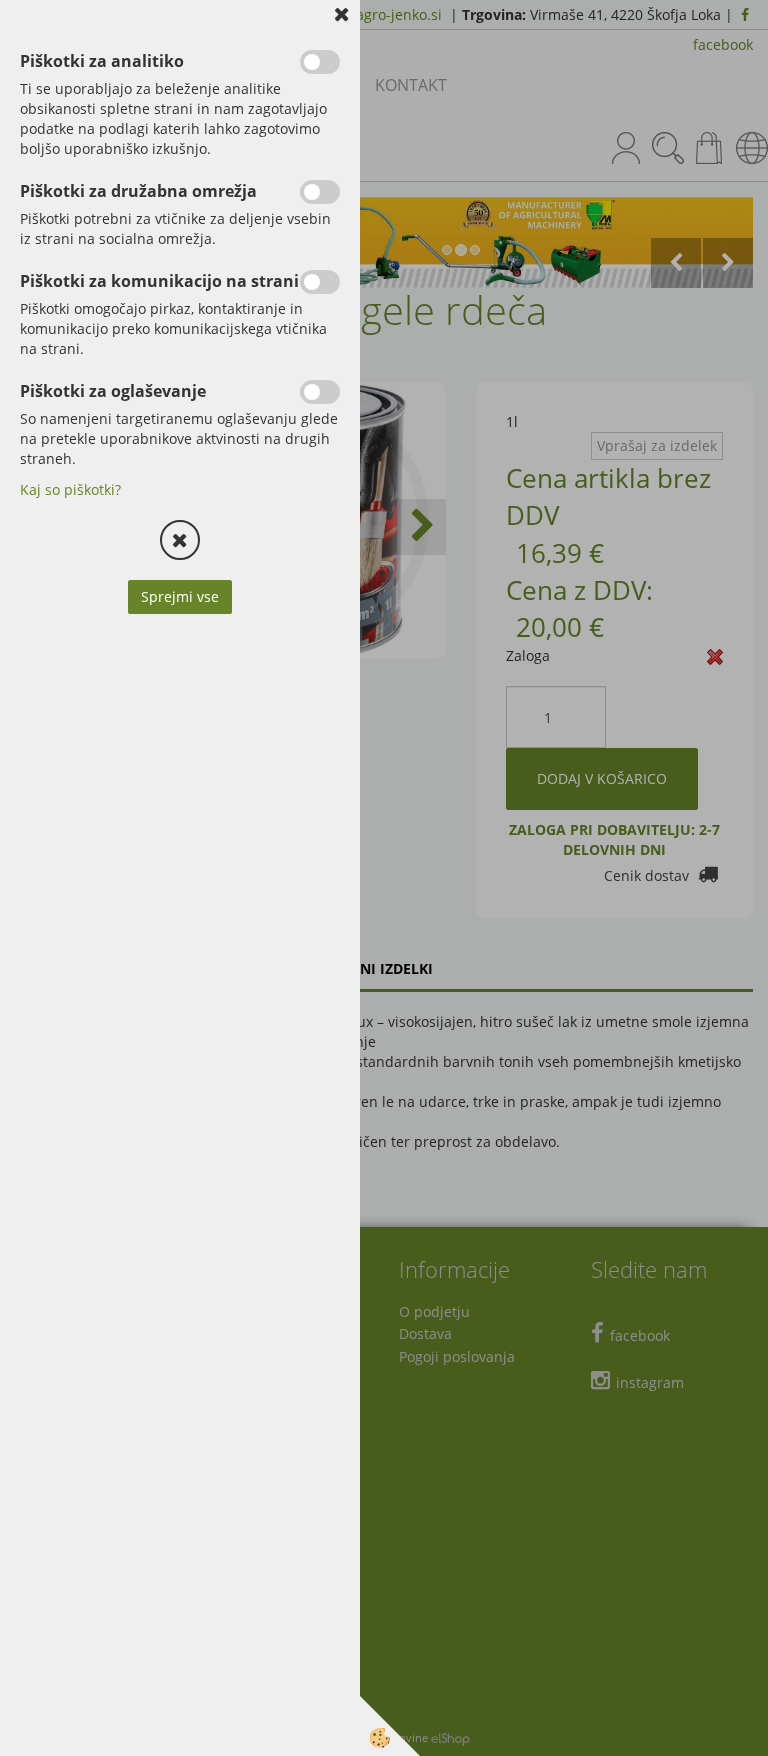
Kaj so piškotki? (70, 489)
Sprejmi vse (180, 596)
